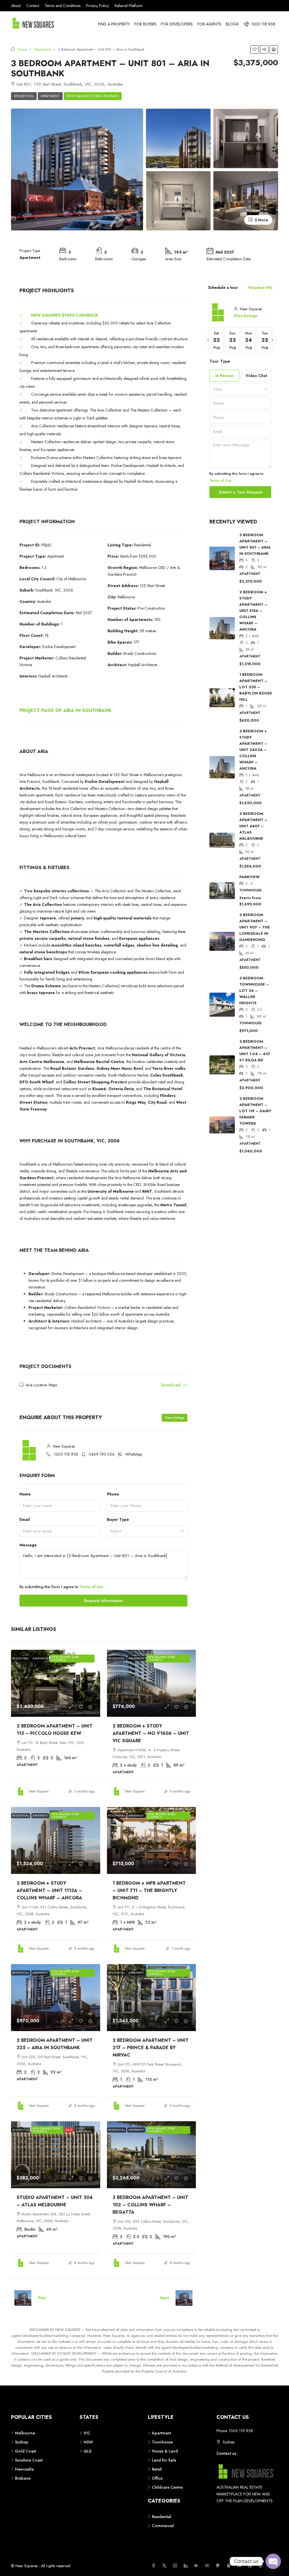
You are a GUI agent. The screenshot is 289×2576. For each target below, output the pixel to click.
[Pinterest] (219, 2566)
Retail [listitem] (157, 2469)
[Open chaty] (273, 2561)
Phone (113, 1494)
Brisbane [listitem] (23, 2478)
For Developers (177, 24)
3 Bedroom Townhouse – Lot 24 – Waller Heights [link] (254, 991)
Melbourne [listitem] (25, 2433)
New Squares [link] (39, 1791)
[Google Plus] (198, 2566)
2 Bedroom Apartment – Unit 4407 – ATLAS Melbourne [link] (253, 826)
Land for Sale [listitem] (164, 2460)
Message (28, 1545)
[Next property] (184, 2298)
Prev (42, 2298)
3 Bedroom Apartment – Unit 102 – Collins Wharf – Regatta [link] (150, 2205)
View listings (175, 1418)
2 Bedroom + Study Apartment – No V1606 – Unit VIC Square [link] (151, 1733)
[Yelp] (230, 2566)
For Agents (209, 24)
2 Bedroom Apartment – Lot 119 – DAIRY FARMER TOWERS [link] (255, 1111)
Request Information (103, 1601)
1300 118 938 (66, 1454)
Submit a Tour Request (240, 492)
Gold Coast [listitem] (26, 2451)
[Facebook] (155, 2566)
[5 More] (246, 200)
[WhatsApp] (251, 2566)
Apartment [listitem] (161, 2433)
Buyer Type (118, 1519)
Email (25, 1519)
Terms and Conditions (63, 6)
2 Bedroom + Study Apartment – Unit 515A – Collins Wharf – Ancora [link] (253, 611)
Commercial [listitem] (163, 2526)
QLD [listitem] (88, 2451)
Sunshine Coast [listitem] (29, 2460)
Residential (24, 96)
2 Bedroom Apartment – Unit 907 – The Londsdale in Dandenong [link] (255, 927)
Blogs (232, 24)
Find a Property (114, 24)
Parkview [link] (249, 877)
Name (25, 1494)
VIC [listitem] (87, 2433)
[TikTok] (262, 2566)
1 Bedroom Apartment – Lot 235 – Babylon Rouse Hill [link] (256, 687)
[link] (56, 1683)
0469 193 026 (102, 1454)
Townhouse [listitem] (162, 2442)
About (16, 6)
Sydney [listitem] (22, 2442)
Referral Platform (129, 6)
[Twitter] (165, 2566)
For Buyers (145, 24)
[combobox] (147, 1531)
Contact (33, 6)
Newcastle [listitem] (24, 2469)
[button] (255, 49)
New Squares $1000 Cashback (93, 96)
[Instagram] (176, 2566)
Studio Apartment (83, 2130)
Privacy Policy (98, 6)
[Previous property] (23, 2298)
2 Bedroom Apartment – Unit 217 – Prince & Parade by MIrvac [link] (151, 2048)
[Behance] (240, 2566)
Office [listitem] (157, 2478)
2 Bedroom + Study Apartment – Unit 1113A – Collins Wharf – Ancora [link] (49, 1890)
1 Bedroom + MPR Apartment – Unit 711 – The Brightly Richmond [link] (149, 1890)
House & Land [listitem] (165, 2451)
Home (22, 49)
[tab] (223, 287)
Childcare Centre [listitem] (167, 2487)
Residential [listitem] (162, 2517)
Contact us (226, 2453)
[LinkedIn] (187, 2566)
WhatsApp (134, 1454)
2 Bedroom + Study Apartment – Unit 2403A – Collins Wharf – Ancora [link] (253, 750)
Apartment (43, 49)
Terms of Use (91, 1587)
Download (171, 1385)
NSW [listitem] (88, 2442)
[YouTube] (208, 2566)
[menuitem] (260, 24)
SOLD (69, 2130)
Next (164, 2298)
